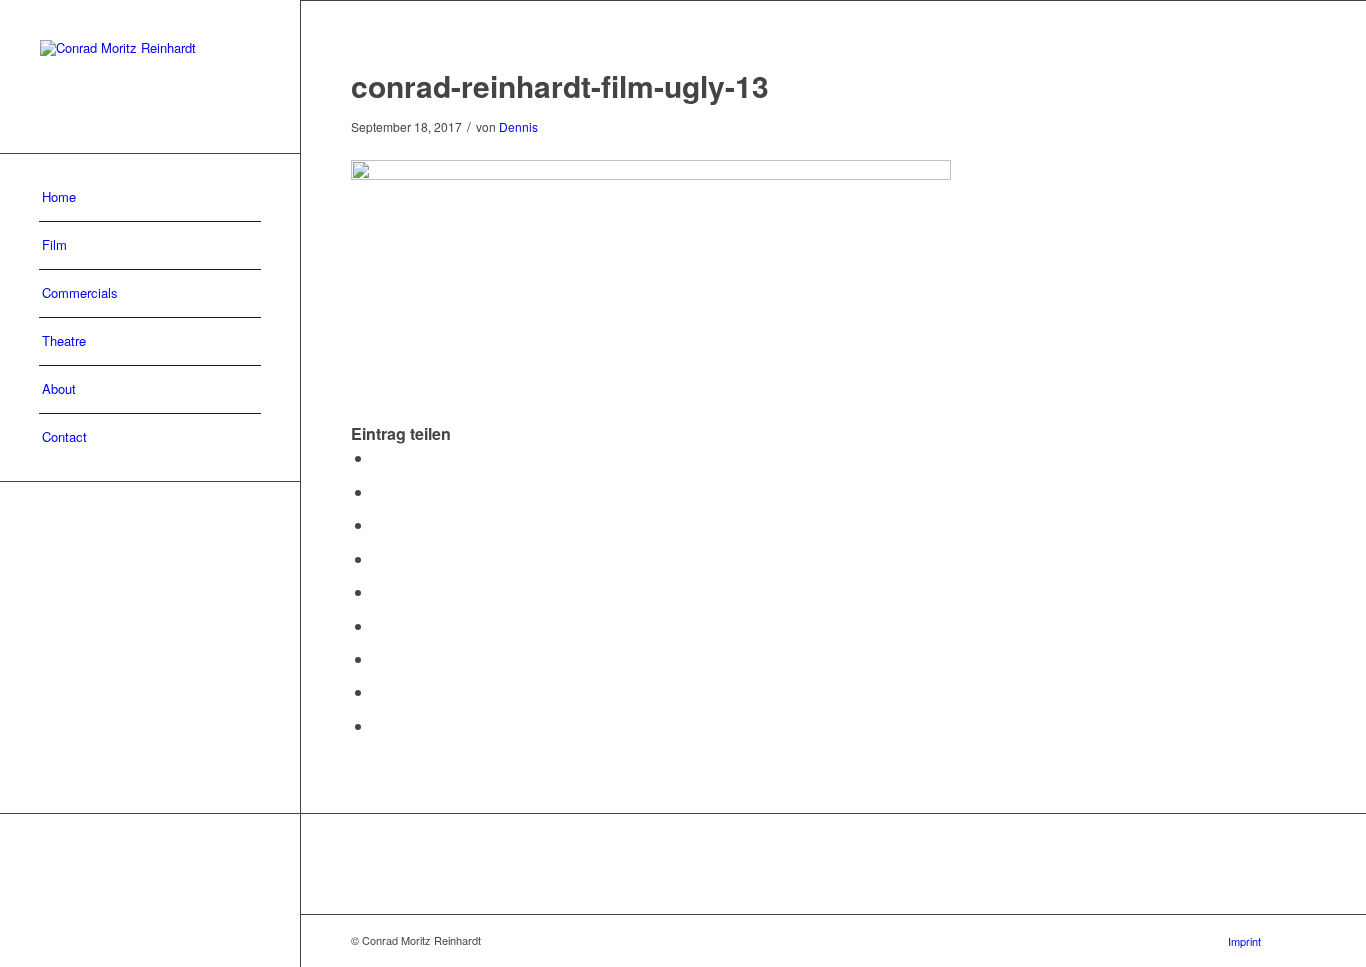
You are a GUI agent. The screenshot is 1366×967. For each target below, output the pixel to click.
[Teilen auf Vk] (379, 658)
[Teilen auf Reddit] (379, 691)
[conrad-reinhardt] (150, 76)
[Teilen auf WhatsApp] (379, 524)
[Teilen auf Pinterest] (379, 558)
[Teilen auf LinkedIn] (379, 591)
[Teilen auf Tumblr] (379, 625)
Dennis (518, 126)
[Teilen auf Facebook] (379, 457)
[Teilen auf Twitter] (379, 491)
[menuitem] (150, 198)
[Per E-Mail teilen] (379, 725)
